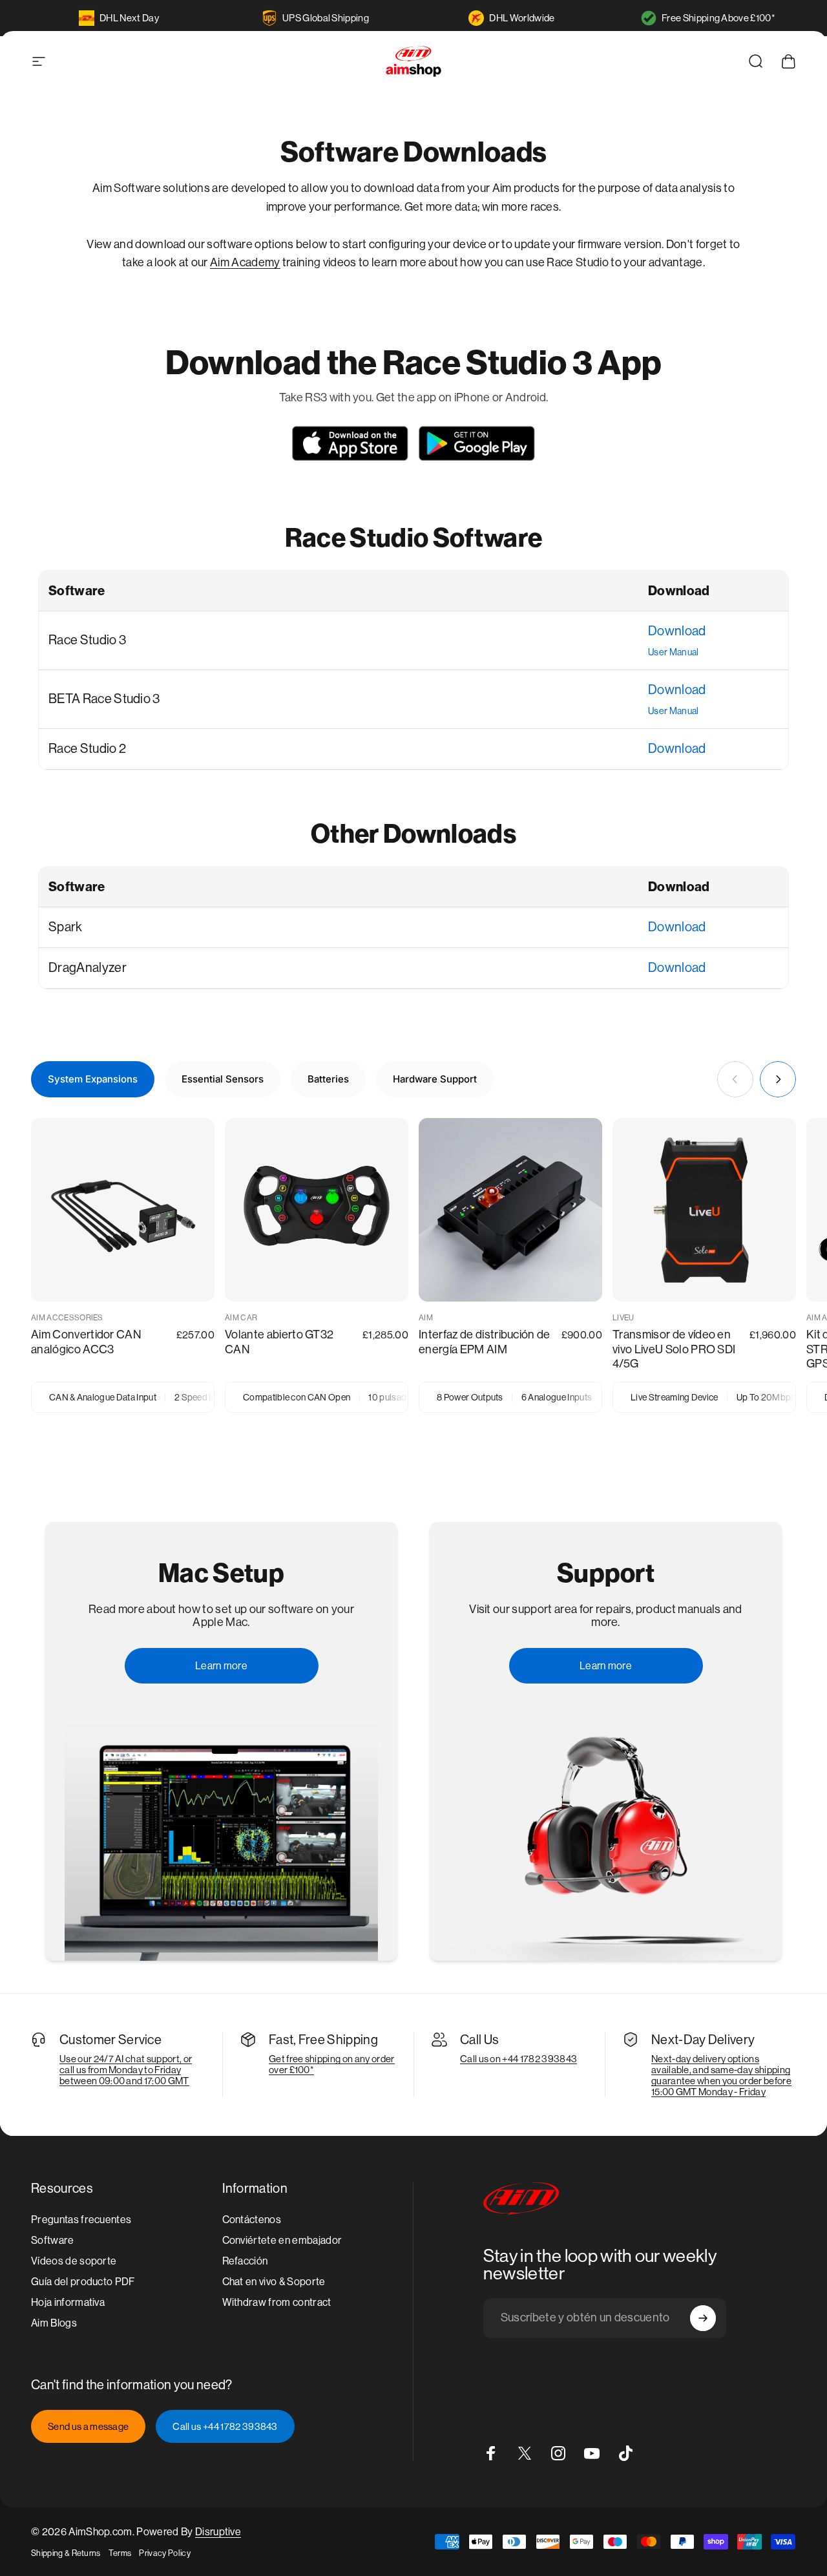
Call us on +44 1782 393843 (518, 2059)
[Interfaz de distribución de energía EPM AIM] (510, 1210)
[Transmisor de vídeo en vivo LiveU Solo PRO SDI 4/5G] (704, 1210)
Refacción (245, 2261)
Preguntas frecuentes (81, 2220)
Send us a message (88, 2426)
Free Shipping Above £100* (718, 18)
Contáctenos (252, 2220)
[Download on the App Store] (350, 443)
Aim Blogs (54, 2323)
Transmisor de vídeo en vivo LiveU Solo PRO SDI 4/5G (674, 1349)
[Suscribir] (703, 2318)
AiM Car (241, 1318)
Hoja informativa (68, 2302)
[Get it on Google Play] (477, 443)
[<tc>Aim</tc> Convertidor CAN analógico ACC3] (123, 1210)
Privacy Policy (164, 2553)
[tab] (93, 1079)
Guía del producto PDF (83, 2282)
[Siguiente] (778, 1079)
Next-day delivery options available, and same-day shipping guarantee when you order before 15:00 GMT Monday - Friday (721, 2075)
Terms (120, 2553)
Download (677, 631)
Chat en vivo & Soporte (274, 2282)
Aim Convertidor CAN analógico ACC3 (86, 1342)
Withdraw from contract (277, 2302)
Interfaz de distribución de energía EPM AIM (485, 1342)
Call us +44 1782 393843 (225, 2426)
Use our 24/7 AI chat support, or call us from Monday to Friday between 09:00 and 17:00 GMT (126, 2070)
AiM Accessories (67, 1318)
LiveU (623, 1318)
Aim (221, 262)
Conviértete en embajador (282, 2240)
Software (53, 2240)
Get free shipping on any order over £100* (332, 2064)
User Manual (674, 652)
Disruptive (218, 2532)
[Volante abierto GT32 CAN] (317, 1210)
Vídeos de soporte (74, 2261)
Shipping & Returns (66, 2553)
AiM (426, 1318)
